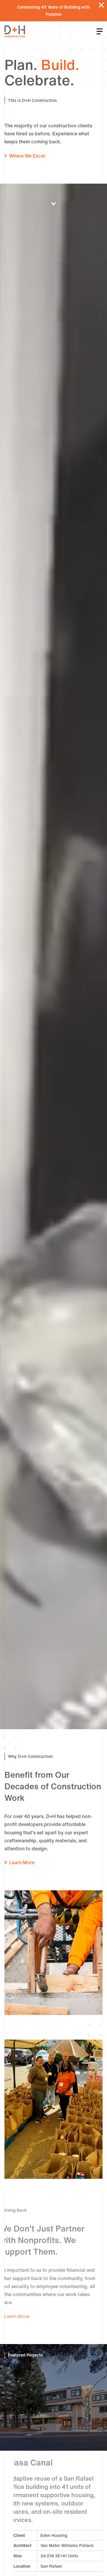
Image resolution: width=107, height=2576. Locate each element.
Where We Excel (27, 156)
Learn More (22, 1862)
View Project (77, 2570)
